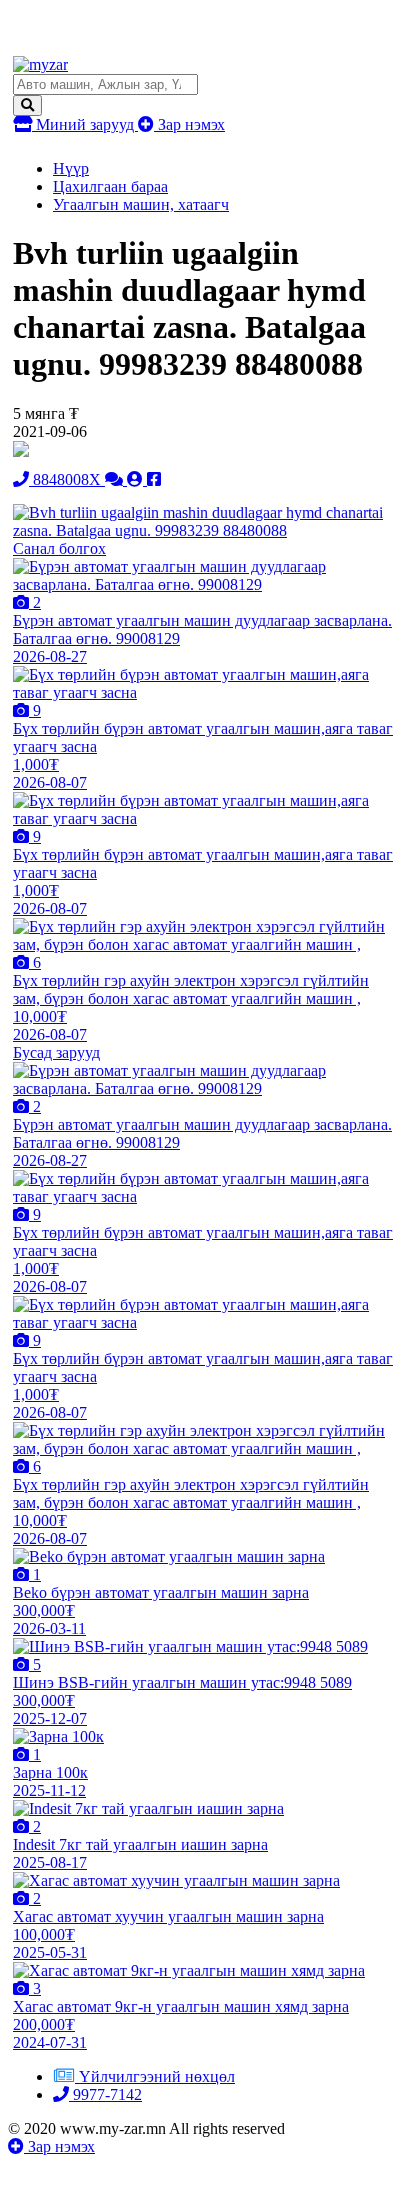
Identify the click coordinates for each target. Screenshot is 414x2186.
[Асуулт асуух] (116, 479)
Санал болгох (59, 548)
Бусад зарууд (56, 1052)
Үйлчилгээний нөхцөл (157, 2076)
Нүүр (71, 168)
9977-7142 (105, 2094)
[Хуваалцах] (154, 479)
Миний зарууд (85, 124)
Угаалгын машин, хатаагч (141, 204)
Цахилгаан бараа (110, 186)
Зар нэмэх (189, 124)
